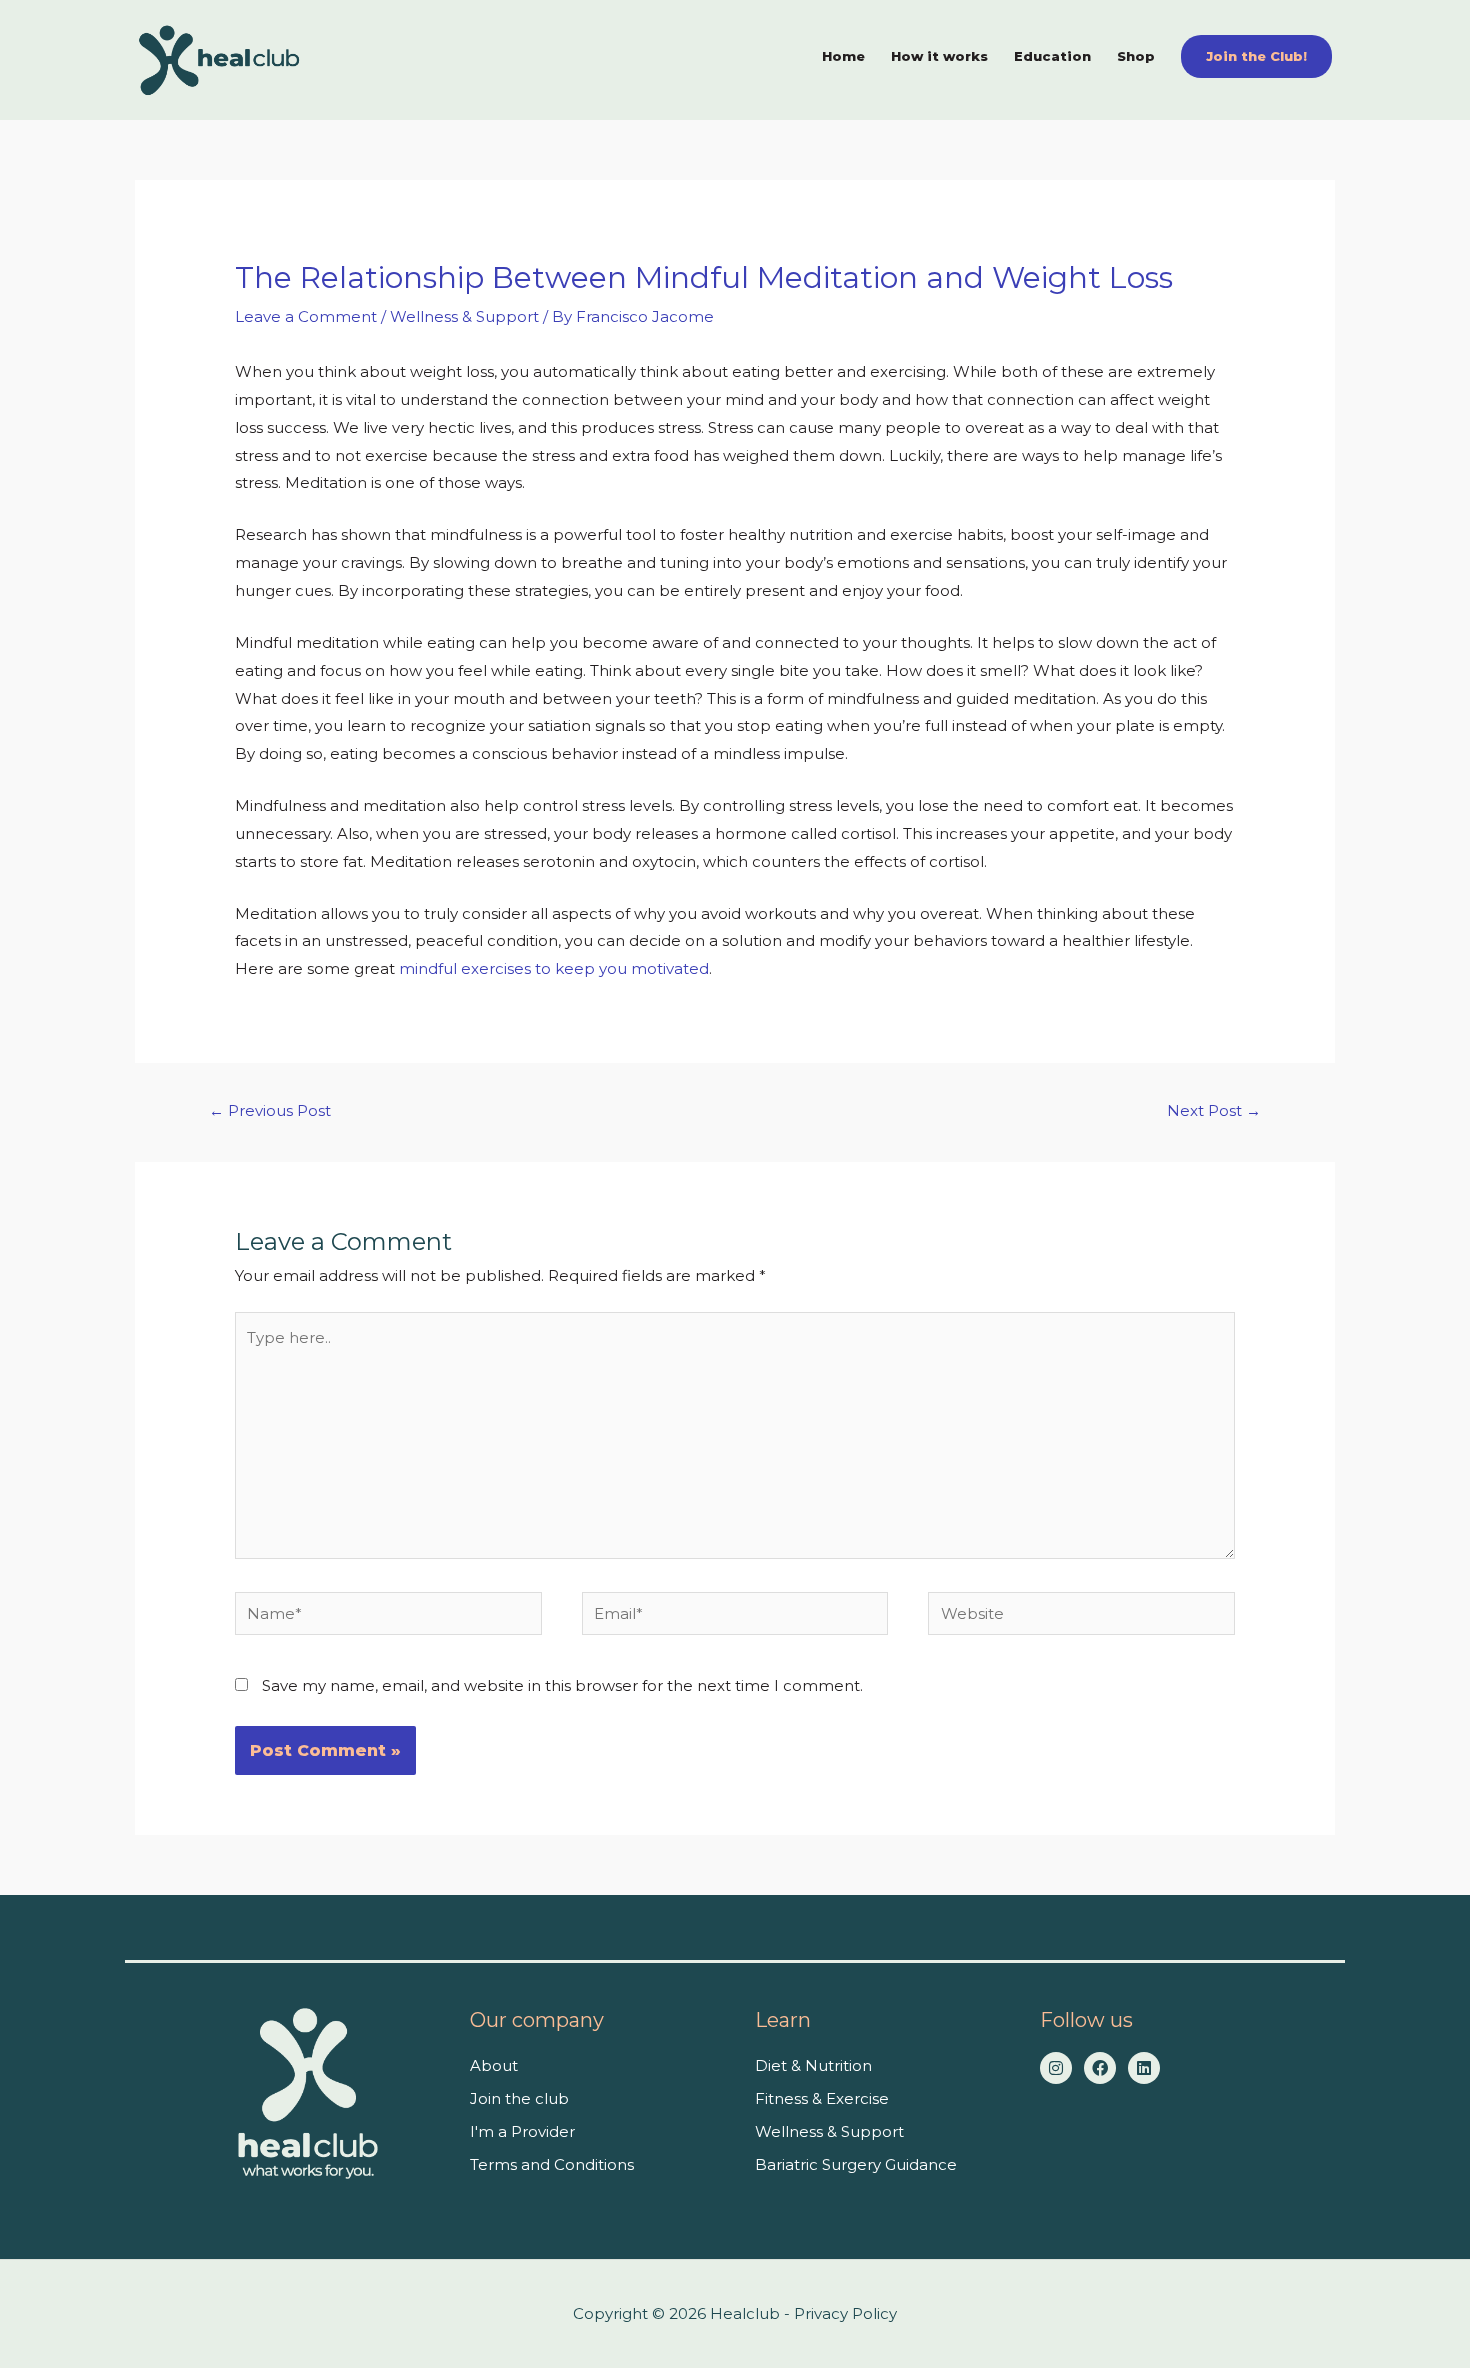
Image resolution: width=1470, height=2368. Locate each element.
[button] (1256, 56)
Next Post (1214, 1110)
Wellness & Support (464, 316)
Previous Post (270, 1110)
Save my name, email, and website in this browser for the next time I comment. (562, 1685)
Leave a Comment (306, 316)
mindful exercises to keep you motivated (554, 968)
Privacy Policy (845, 2313)
